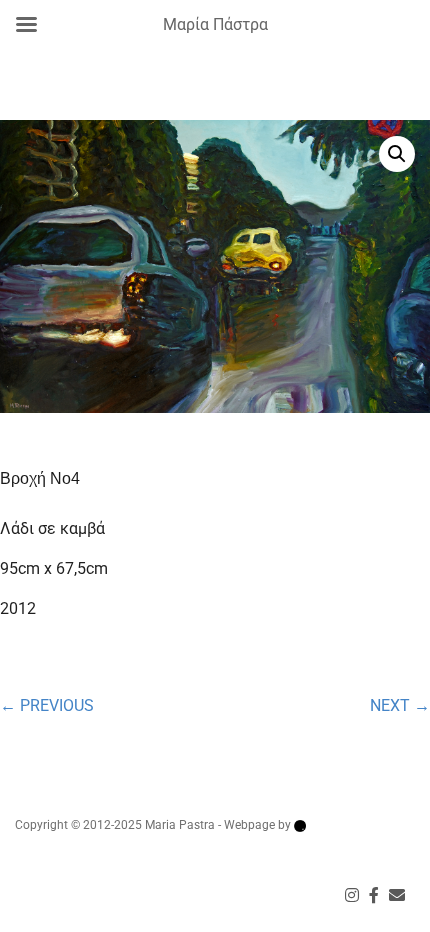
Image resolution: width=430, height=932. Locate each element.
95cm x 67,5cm (54, 568)
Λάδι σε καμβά (52, 528)
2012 (18, 608)
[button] (397, 154)
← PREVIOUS (47, 705)
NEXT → (400, 705)
